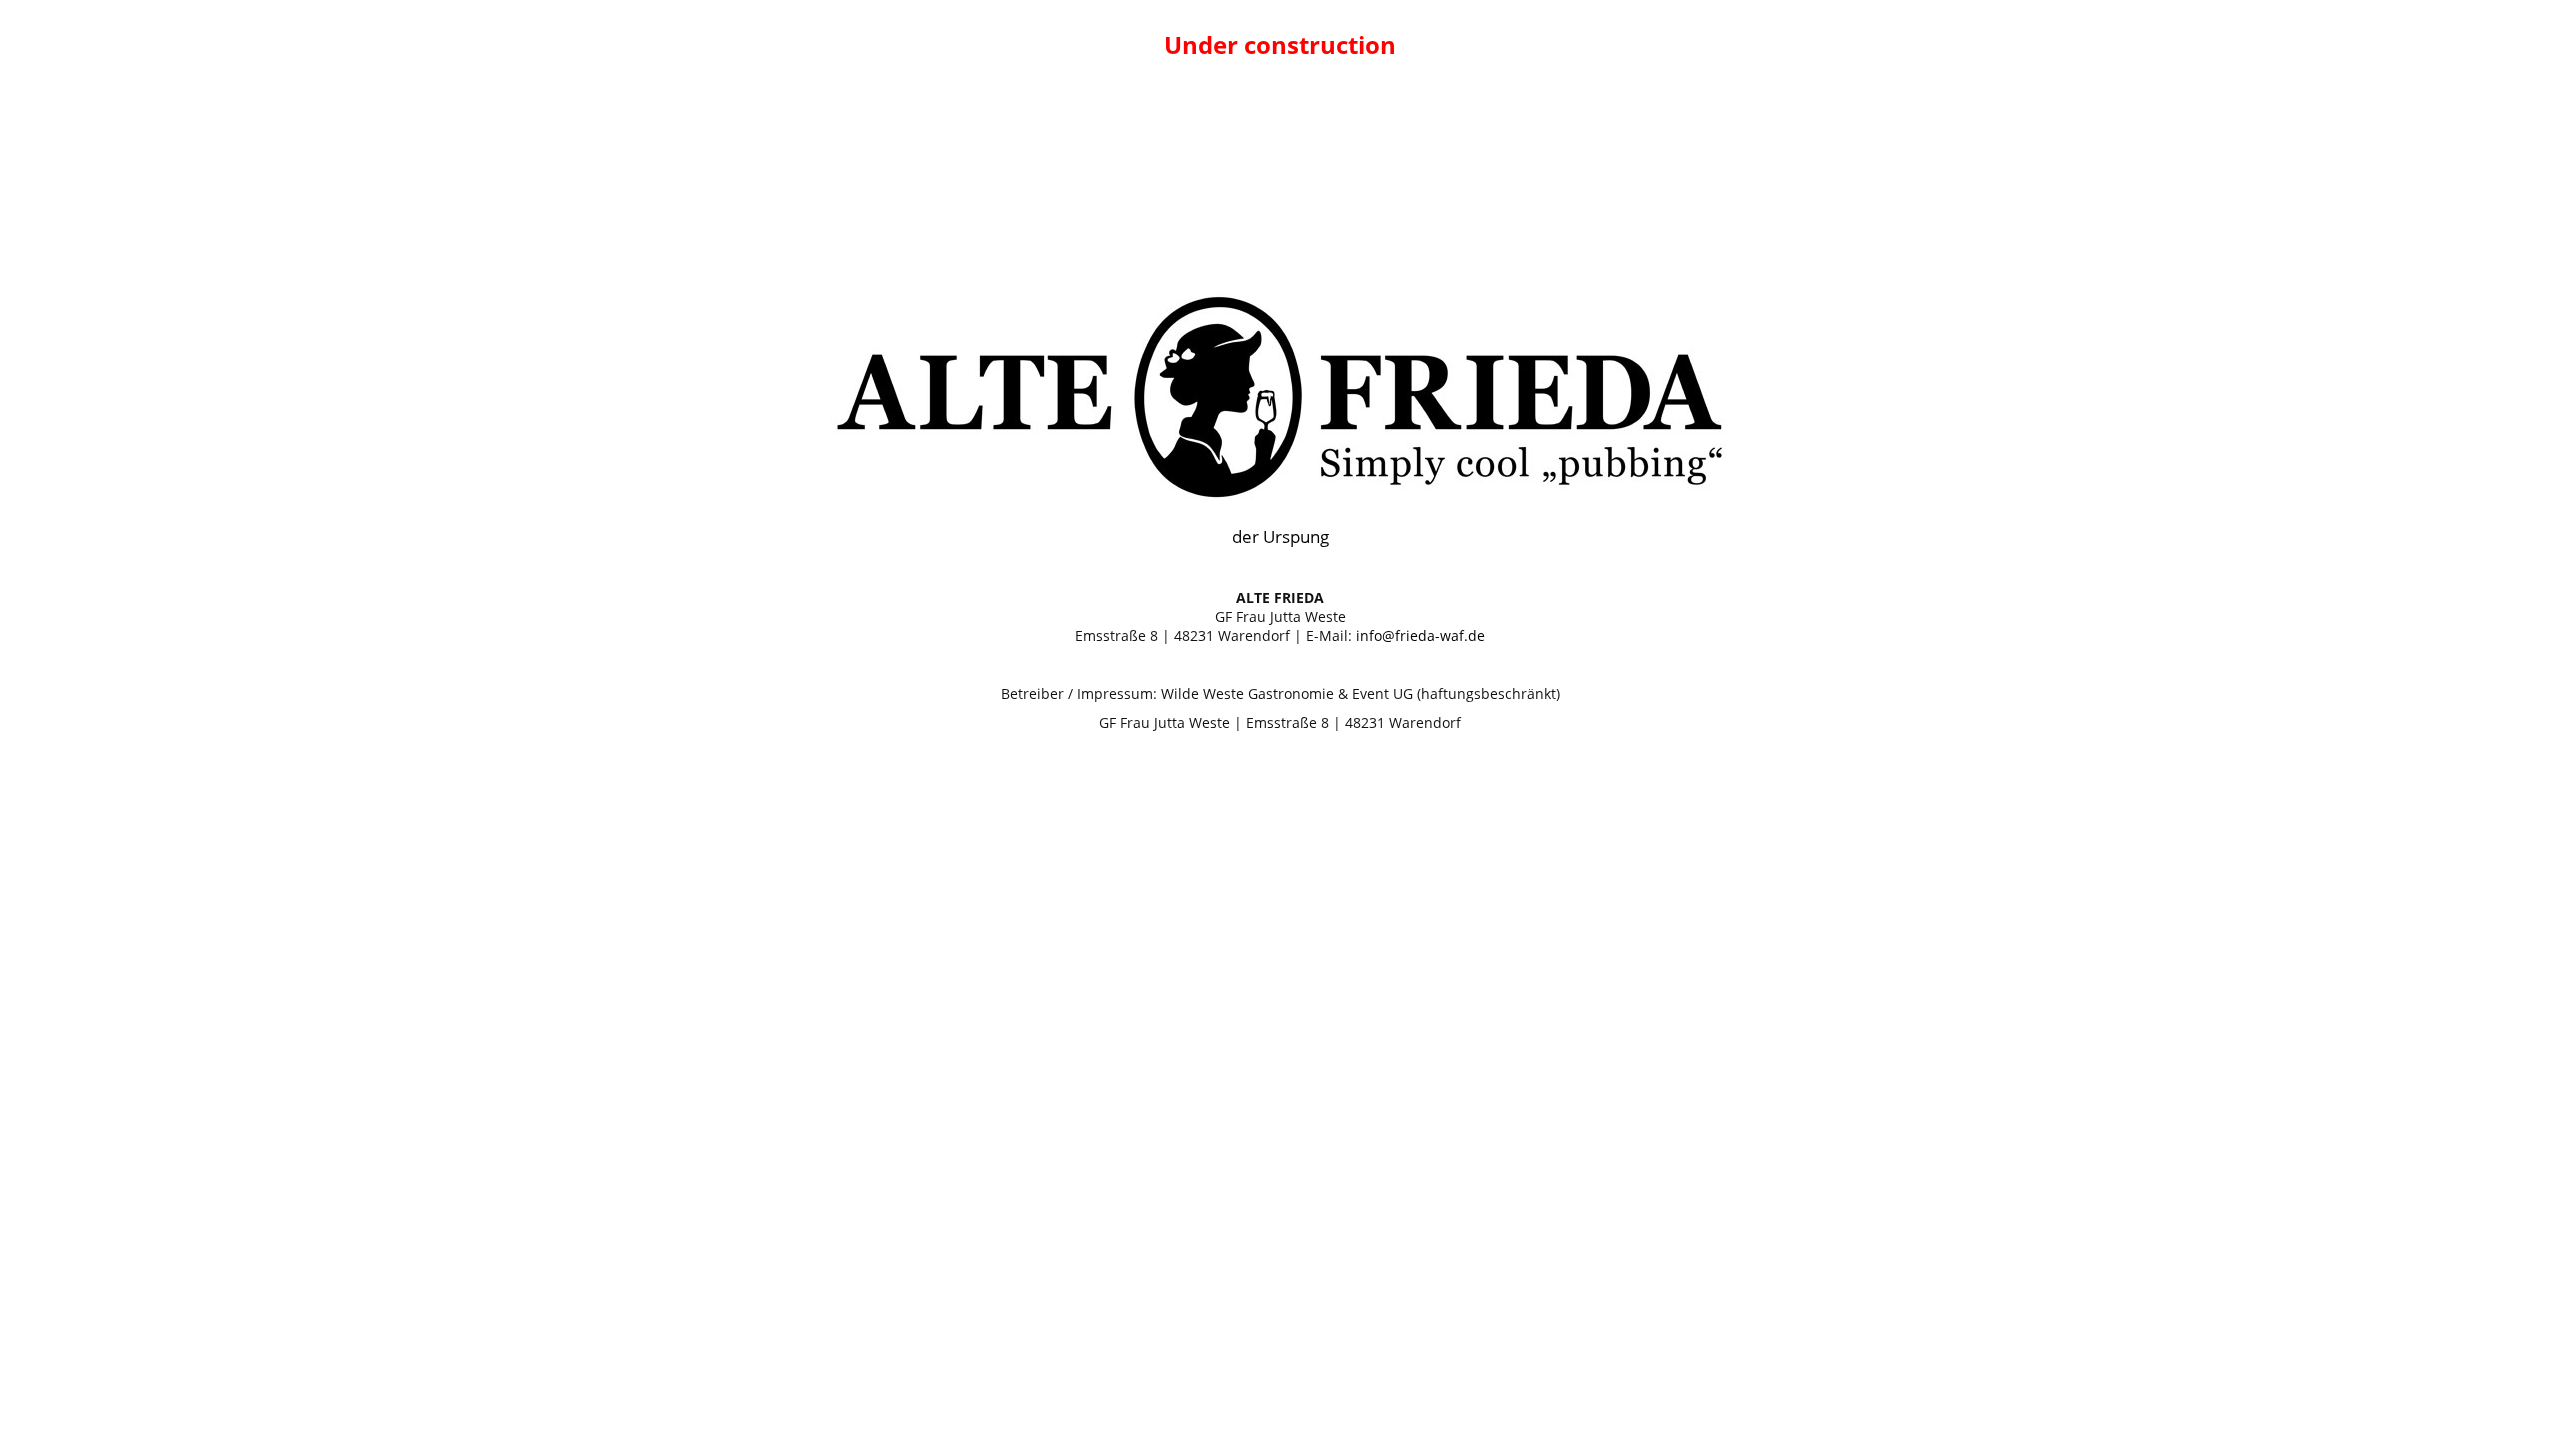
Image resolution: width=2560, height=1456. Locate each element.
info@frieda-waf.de (1420, 635)
